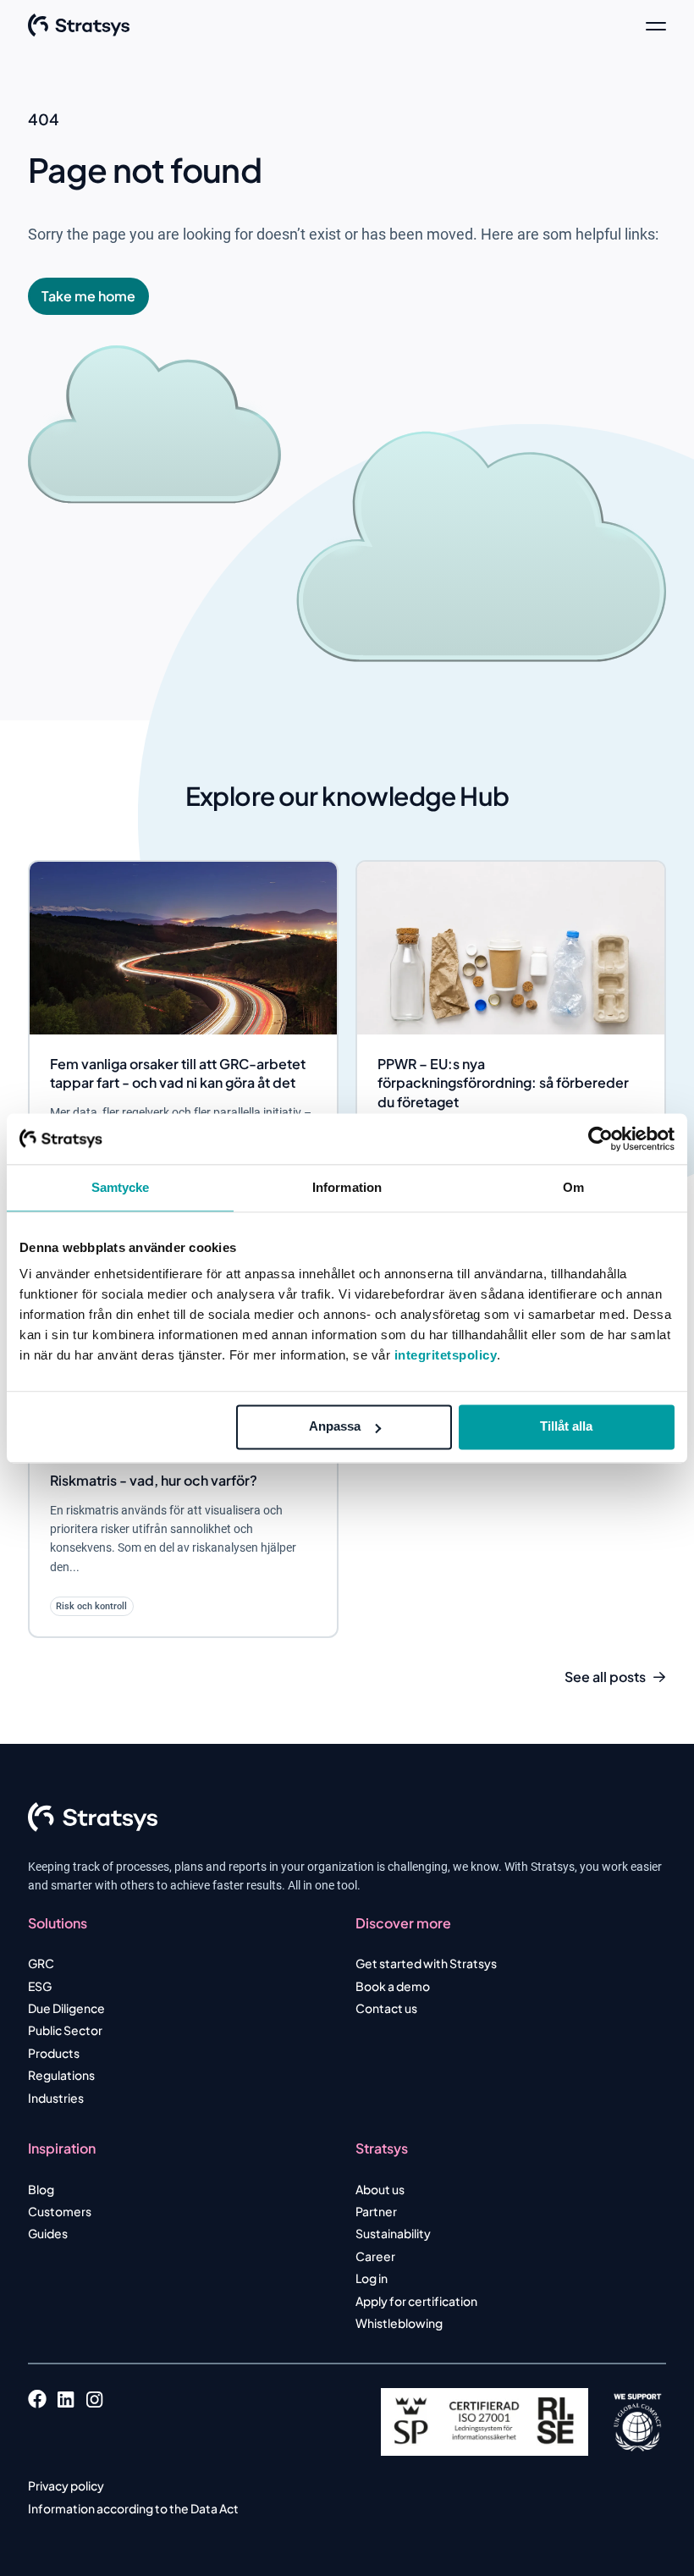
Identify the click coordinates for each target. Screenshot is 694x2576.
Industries (56, 2098)
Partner (376, 2211)
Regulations (61, 2075)
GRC (41, 1963)
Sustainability (393, 2233)
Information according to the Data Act (133, 2508)
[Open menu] (656, 25)
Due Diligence (66, 2008)
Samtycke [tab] (121, 1187)
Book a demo (393, 1986)
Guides (48, 2233)
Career (375, 2256)
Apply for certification (416, 2301)
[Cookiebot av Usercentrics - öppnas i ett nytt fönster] (600, 1139)
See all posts (605, 1677)
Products (54, 2053)
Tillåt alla (566, 1426)
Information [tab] (347, 1187)
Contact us (386, 2008)
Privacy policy (66, 2485)
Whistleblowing (399, 2323)
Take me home (88, 296)
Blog (41, 2189)
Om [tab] (573, 1187)
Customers (60, 2211)
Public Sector (65, 2030)
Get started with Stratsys (426, 1963)
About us (380, 2189)
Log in (372, 2278)
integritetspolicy (446, 1355)
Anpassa (335, 1426)
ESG (40, 1986)
